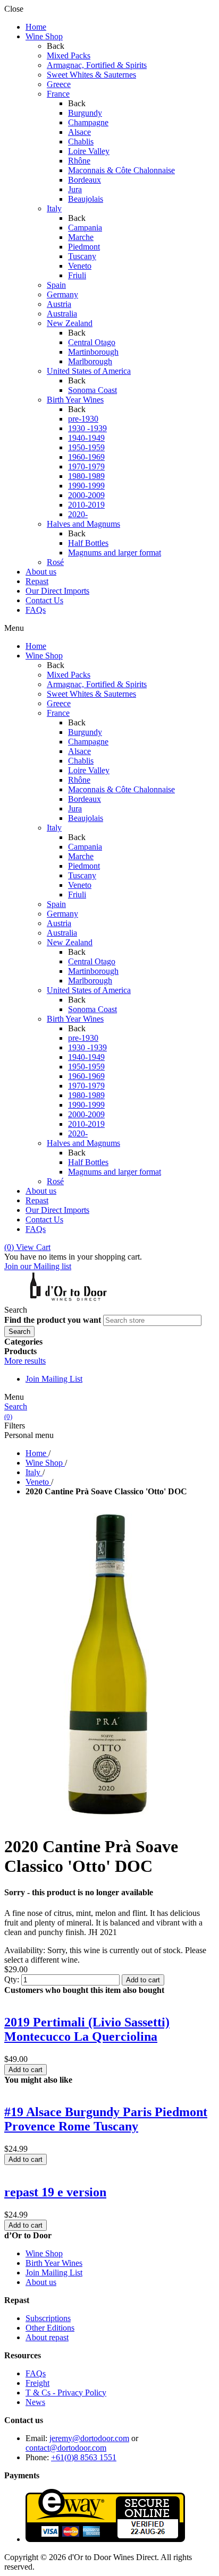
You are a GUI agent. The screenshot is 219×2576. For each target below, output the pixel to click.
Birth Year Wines (54, 2263)
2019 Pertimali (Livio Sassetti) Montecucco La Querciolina (87, 2029)
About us (41, 2282)
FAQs (36, 2373)
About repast (47, 2337)
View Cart (27, 1247)
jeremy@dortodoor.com (89, 2438)
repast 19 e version (55, 2192)
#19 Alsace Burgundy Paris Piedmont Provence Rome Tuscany (106, 2119)
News (35, 2402)
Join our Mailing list (38, 1266)
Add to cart (143, 1980)
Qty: (12, 1979)
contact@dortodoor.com (66, 2448)
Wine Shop (44, 2253)
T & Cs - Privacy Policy (66, 2393)
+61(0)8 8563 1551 (84, 2457)
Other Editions (50, 2328)
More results (25, 1361)
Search (16, 1406)
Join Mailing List (54, 1379)
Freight (37, 2383)
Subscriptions (48, 2318)
